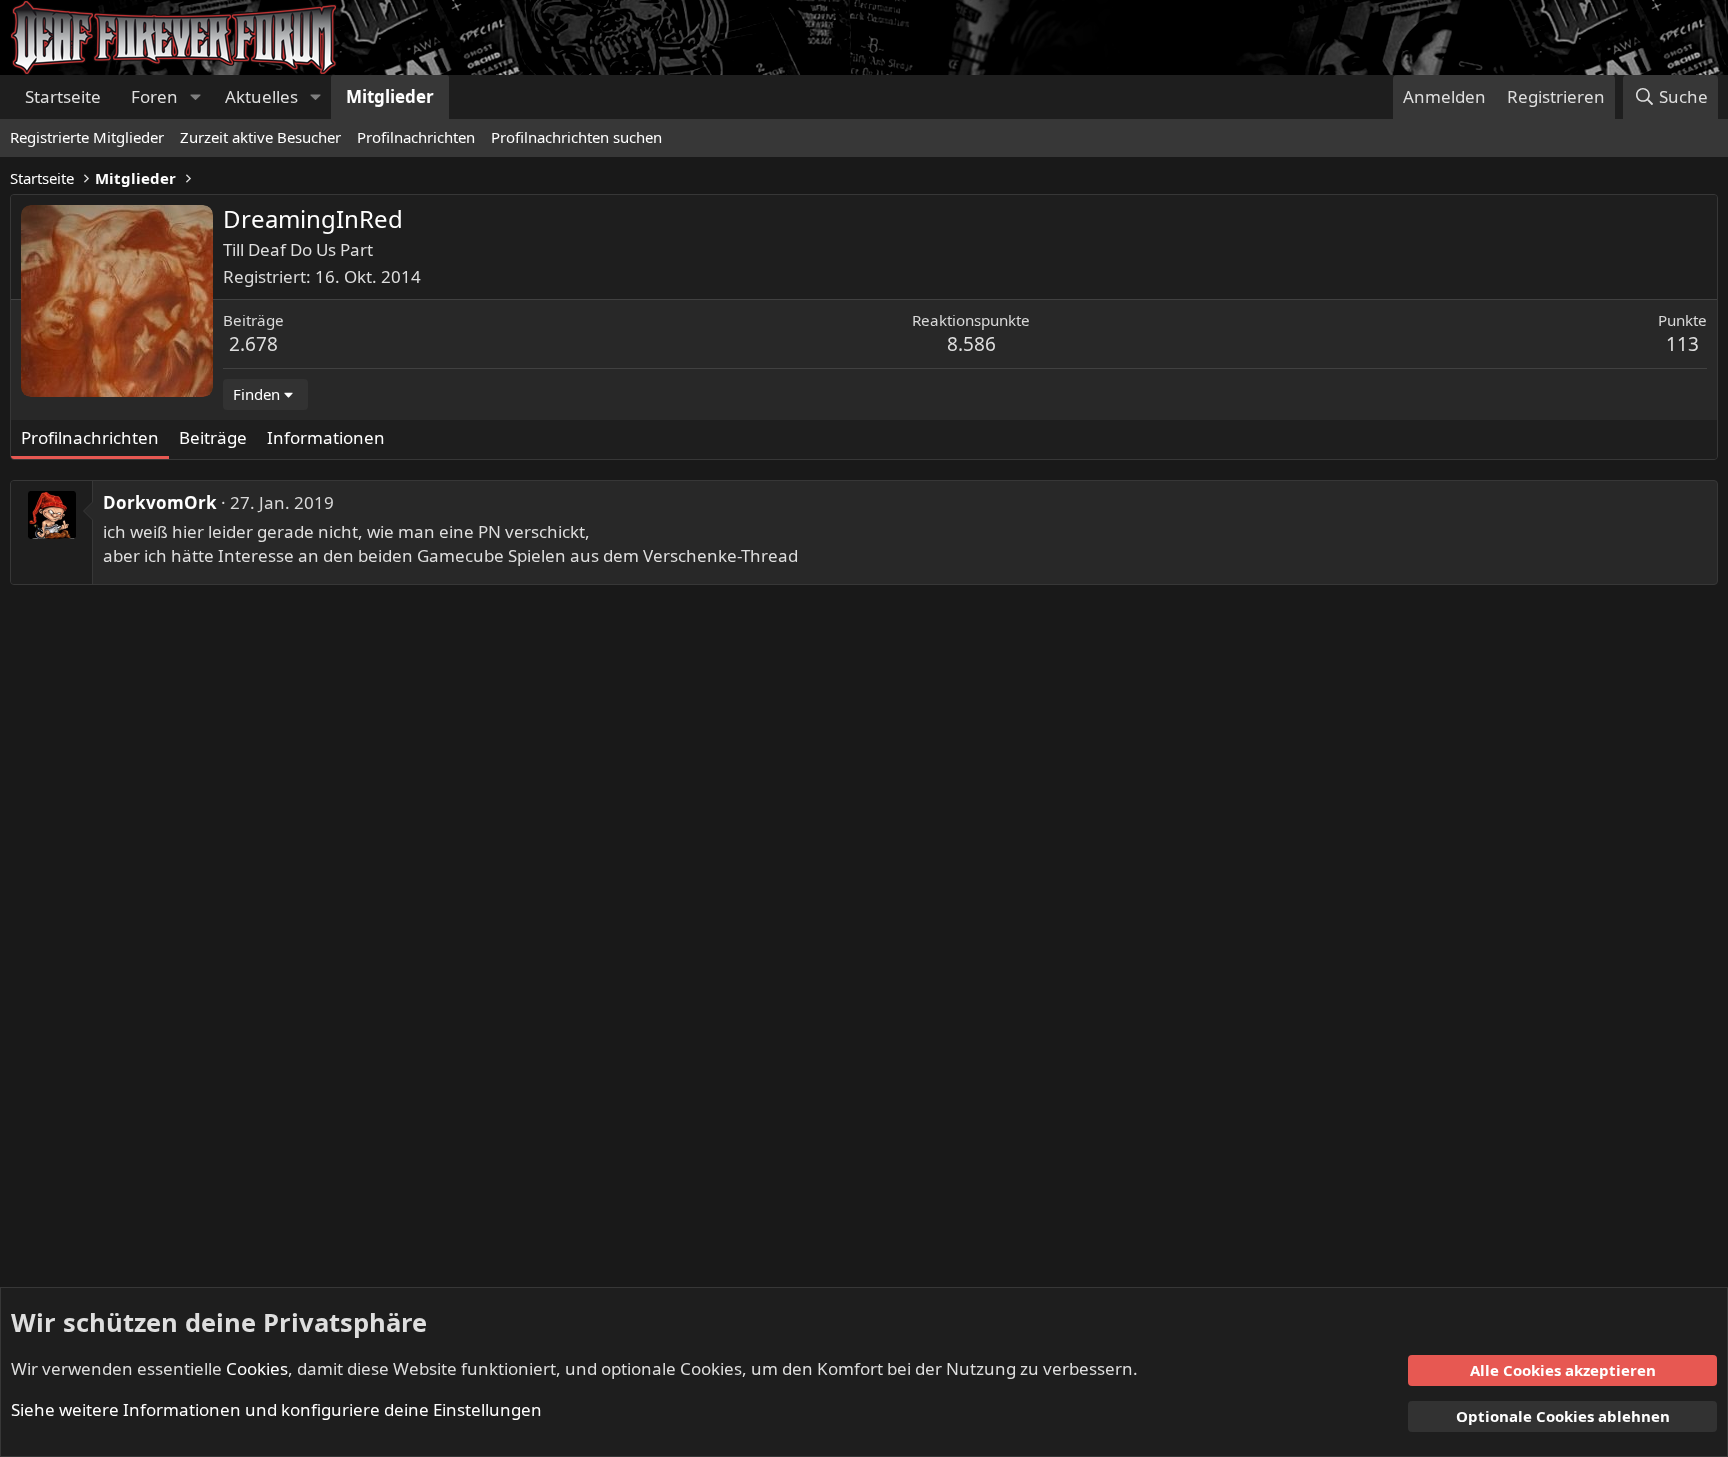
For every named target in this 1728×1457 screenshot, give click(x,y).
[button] (195, 97)
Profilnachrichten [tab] (90, 437)
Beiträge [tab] (213, 437)
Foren (154, 96)
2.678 (253, 344)
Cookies (257, 1368)
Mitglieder (390, 96)
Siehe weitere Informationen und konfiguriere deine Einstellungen (276, 1409)
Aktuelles (261, 96)
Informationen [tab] (326, 437)
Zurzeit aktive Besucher (260, 137)
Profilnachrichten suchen (576, 137)
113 (1682, 344)
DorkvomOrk (160, 502)
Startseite (63, 96)
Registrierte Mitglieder (87, 137)
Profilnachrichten (416, 137)
